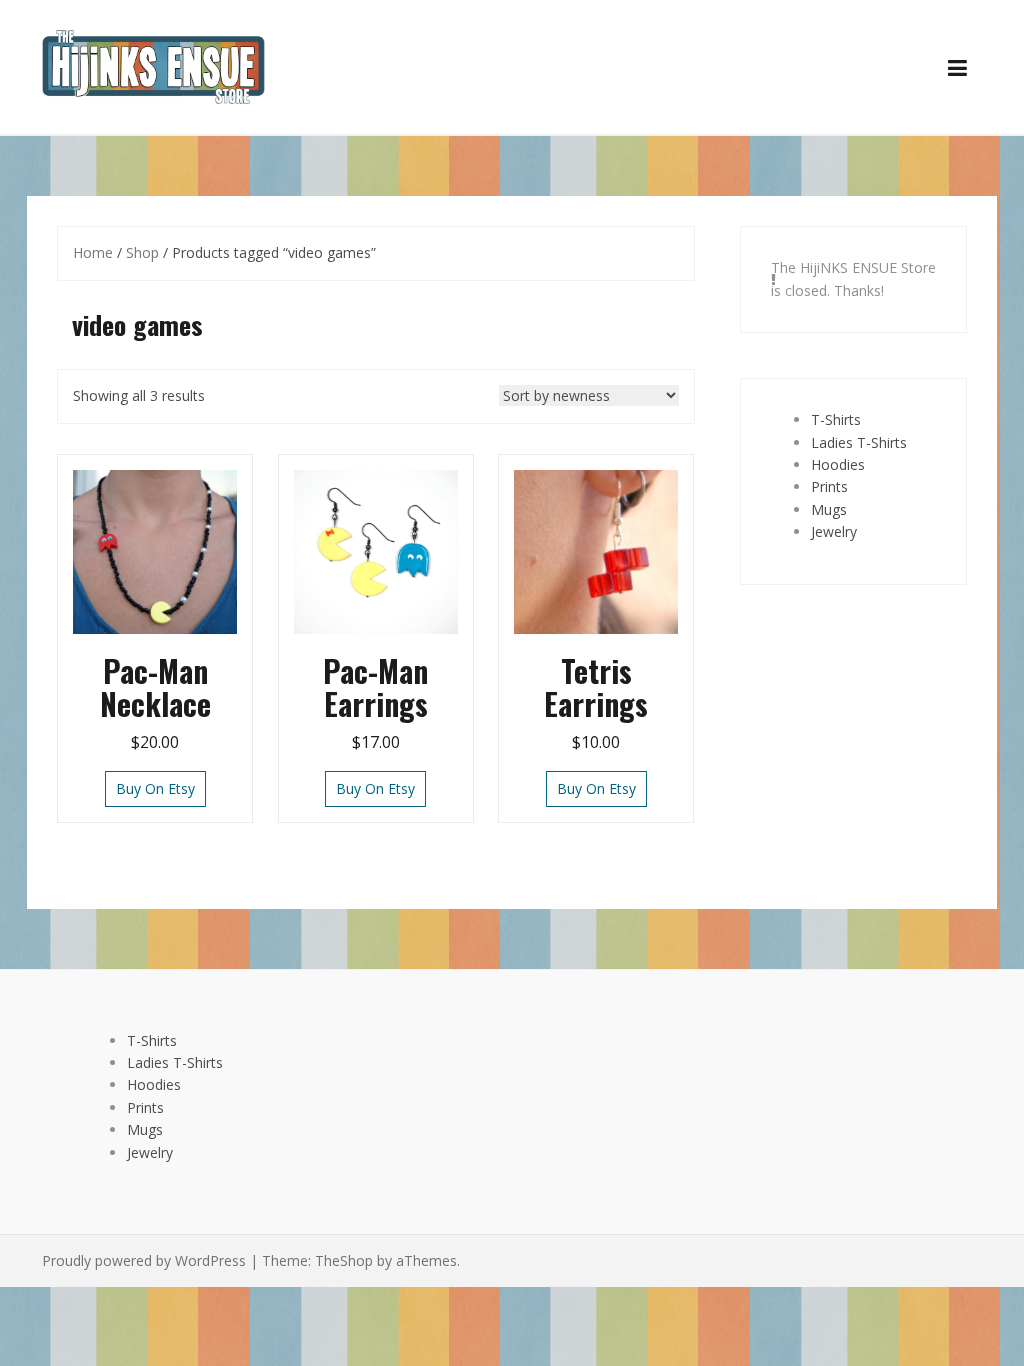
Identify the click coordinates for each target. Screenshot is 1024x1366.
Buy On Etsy (155, 788)
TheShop (344, 1260)
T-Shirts (836, 419)
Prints (829, 486)
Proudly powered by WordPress (144, 1260)
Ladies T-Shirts (859, 442)
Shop (142, 252)
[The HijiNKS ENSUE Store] (153, 65)
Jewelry (834, 531)
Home (93, 252)
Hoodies (838, 464)
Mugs (829, 509)
